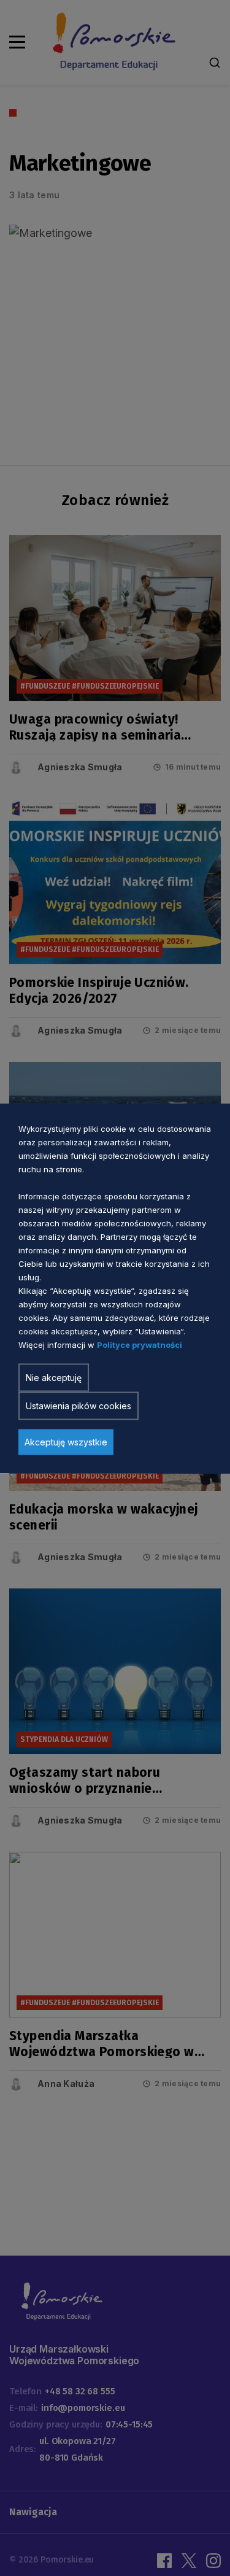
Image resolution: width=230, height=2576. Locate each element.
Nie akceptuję (54, 1377)
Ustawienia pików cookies (79, 1405)
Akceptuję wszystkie (66, 1441)
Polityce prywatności (140, 1344)
